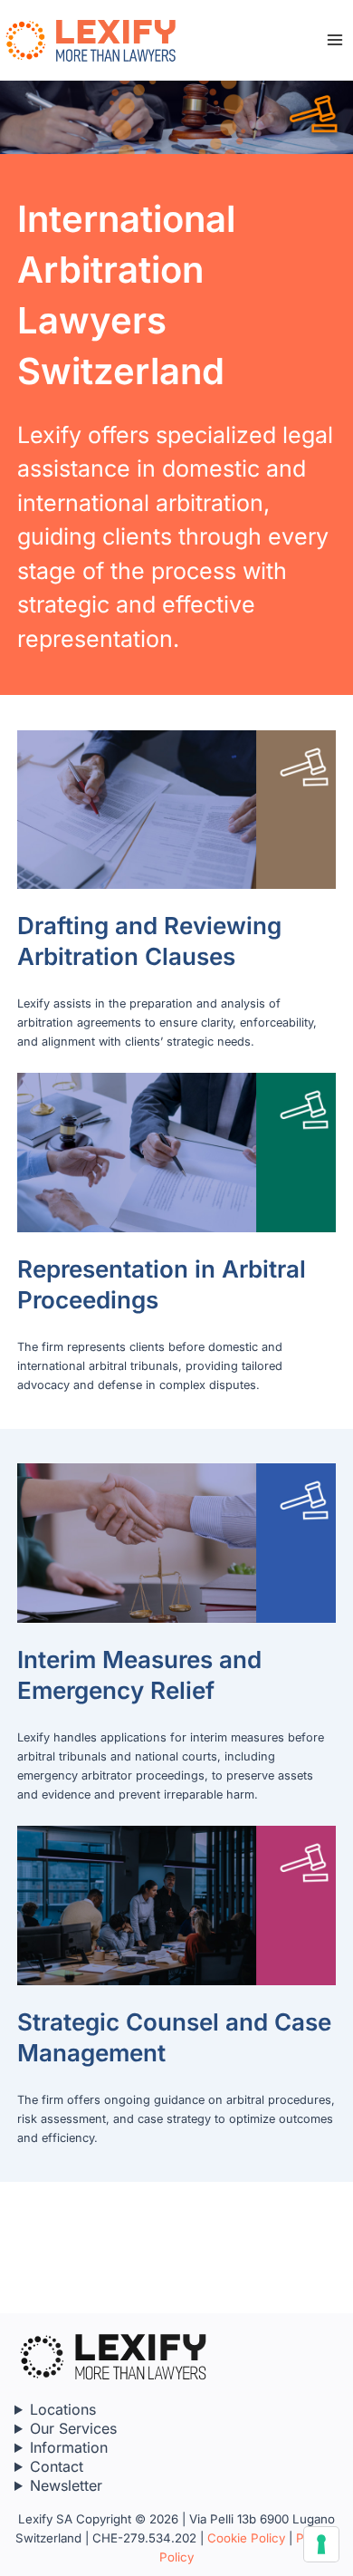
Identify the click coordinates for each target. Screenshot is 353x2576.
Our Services (73, 2428)
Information (69, 2447)
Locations (63, 2409)
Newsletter (66, 2485)
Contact (57, 2466)
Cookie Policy (246, 2538)
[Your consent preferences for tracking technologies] (321, 2544)
